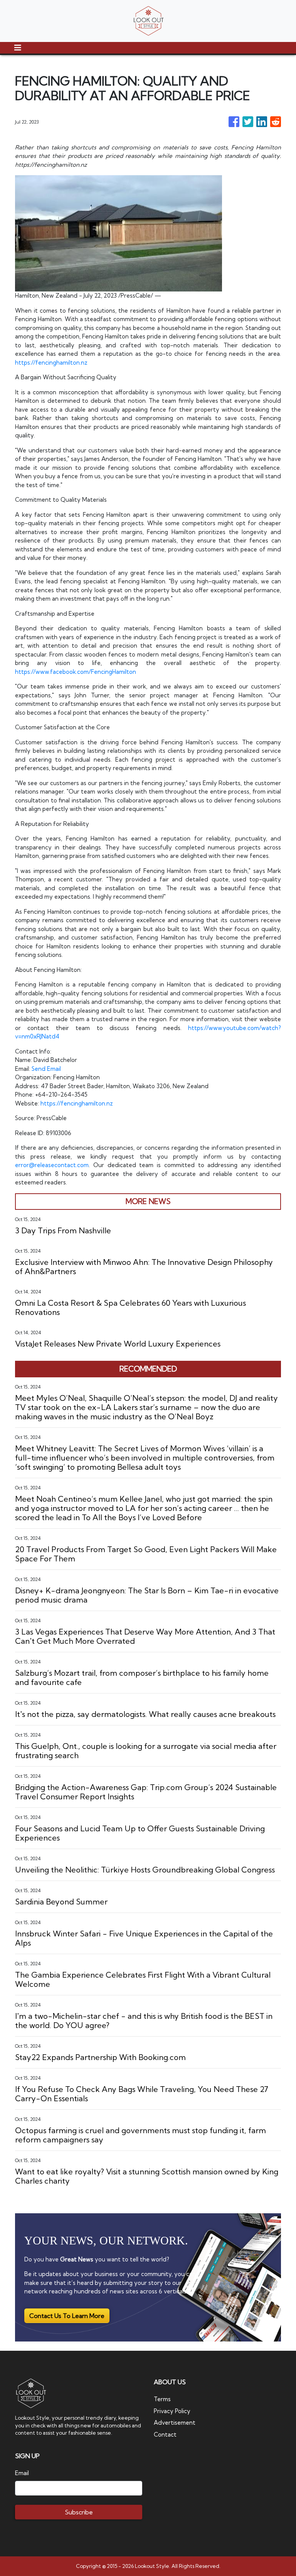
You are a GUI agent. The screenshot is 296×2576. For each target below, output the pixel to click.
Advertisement (175, 2423)
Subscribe (79, 2512)
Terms (162, 2399)
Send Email (46, 1069)
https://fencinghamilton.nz (51, 363)
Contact (165, 2434)
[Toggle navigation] (18, 48)
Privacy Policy (172, 2411)
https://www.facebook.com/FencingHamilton (76, 672)
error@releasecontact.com (52, 1165)
